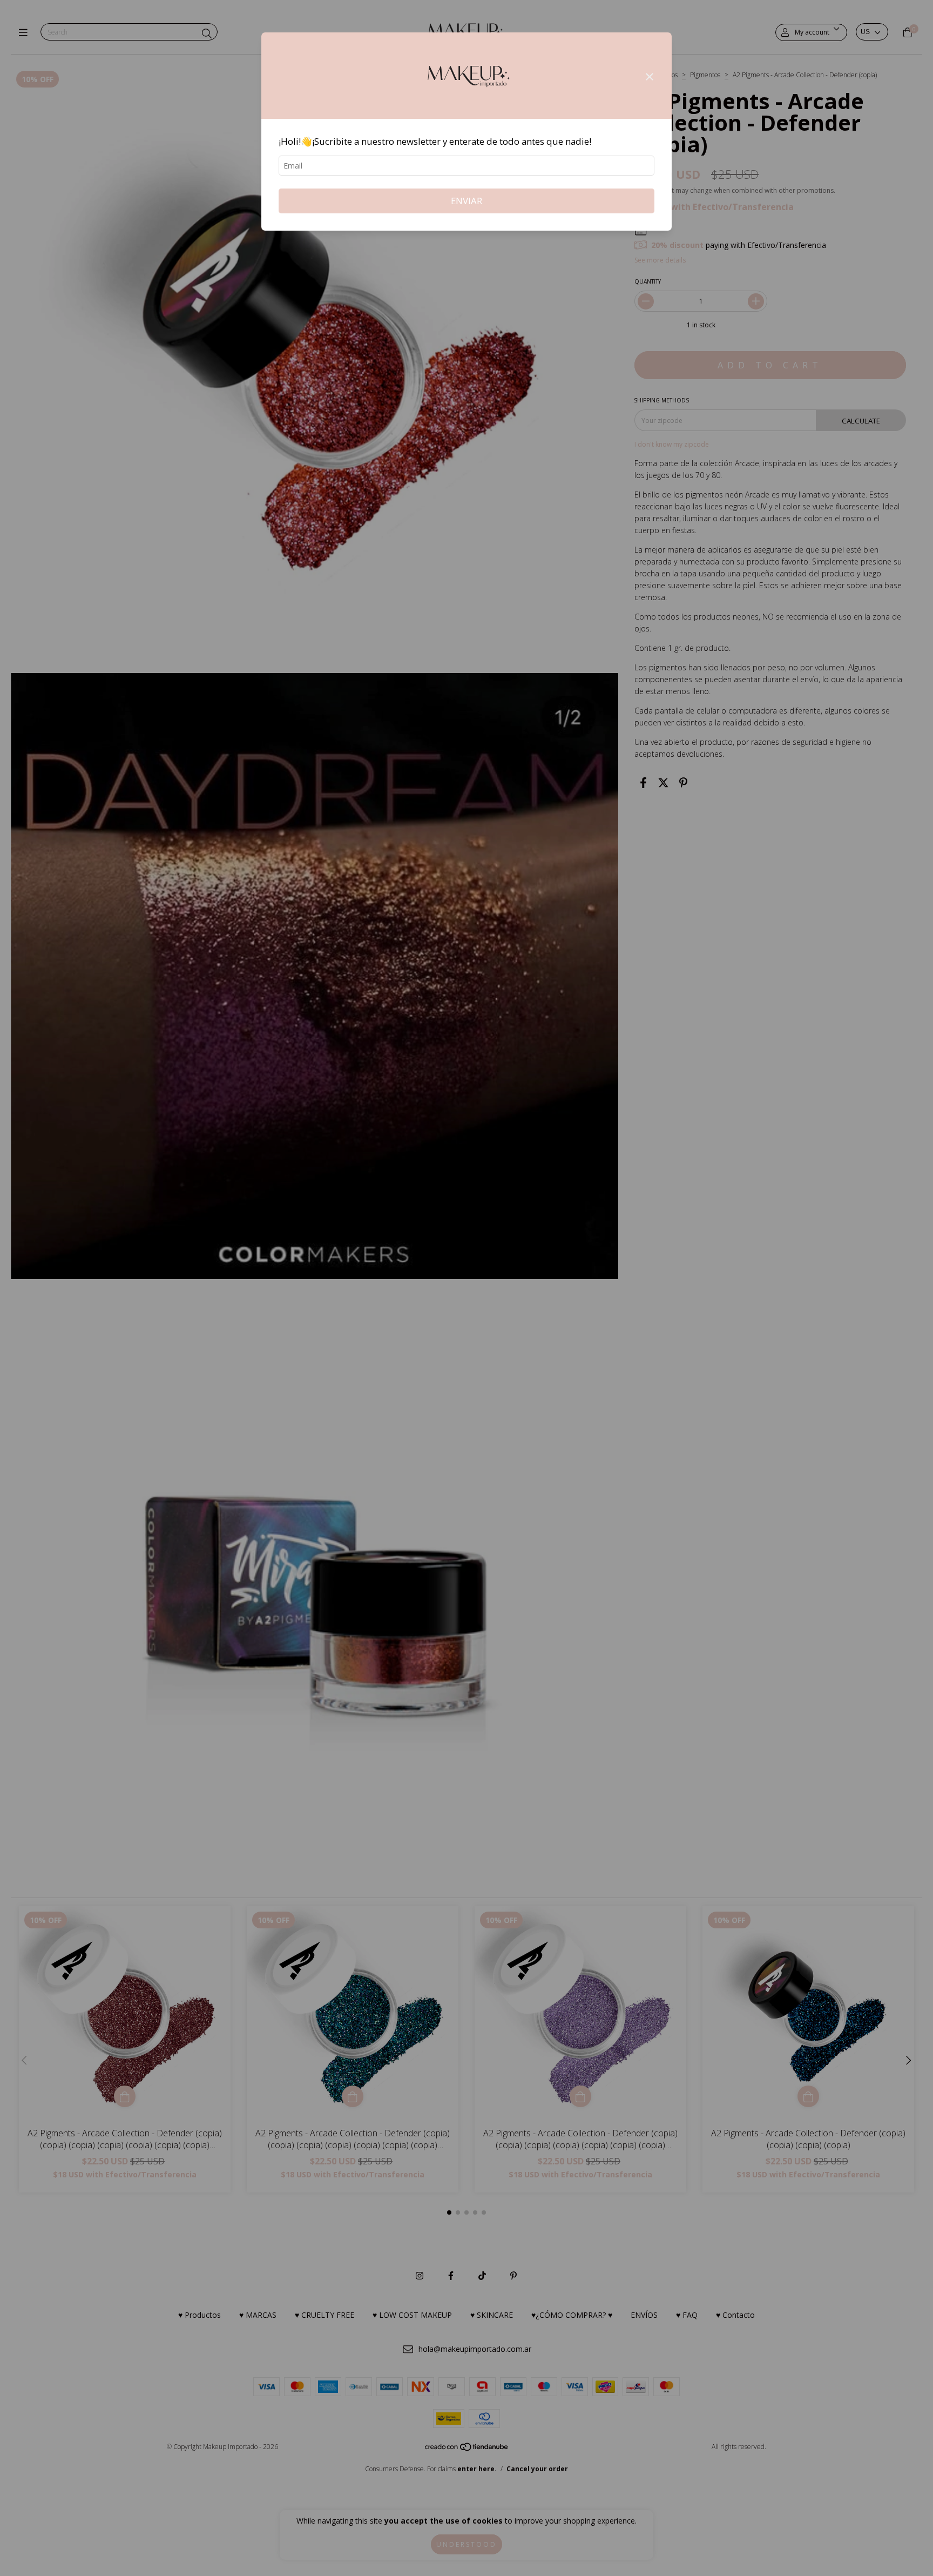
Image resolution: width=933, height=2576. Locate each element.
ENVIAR (466, 201)
